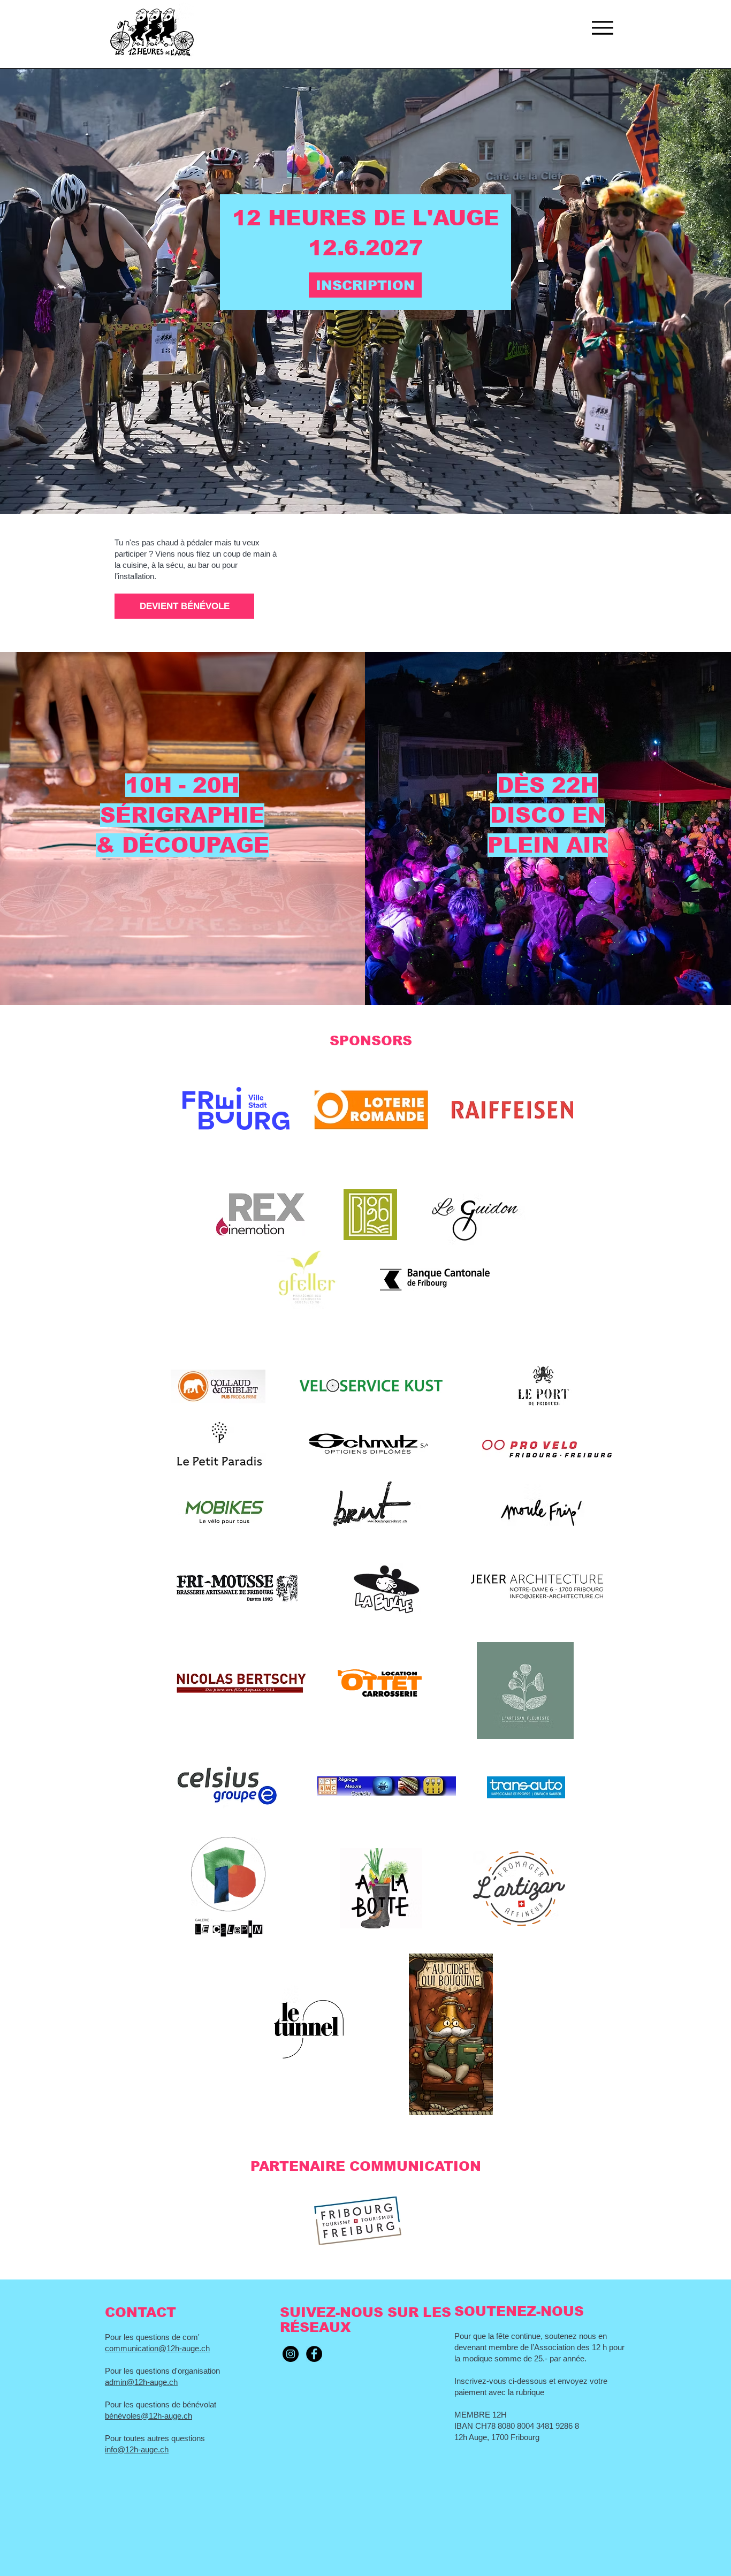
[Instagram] (291, 2354)
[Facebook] (314, 2354)
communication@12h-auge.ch (157, 2348)
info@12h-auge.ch (137, 2449)
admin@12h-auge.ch (141, 2382)
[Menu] (602, 28)
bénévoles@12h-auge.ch (149, 2416)
